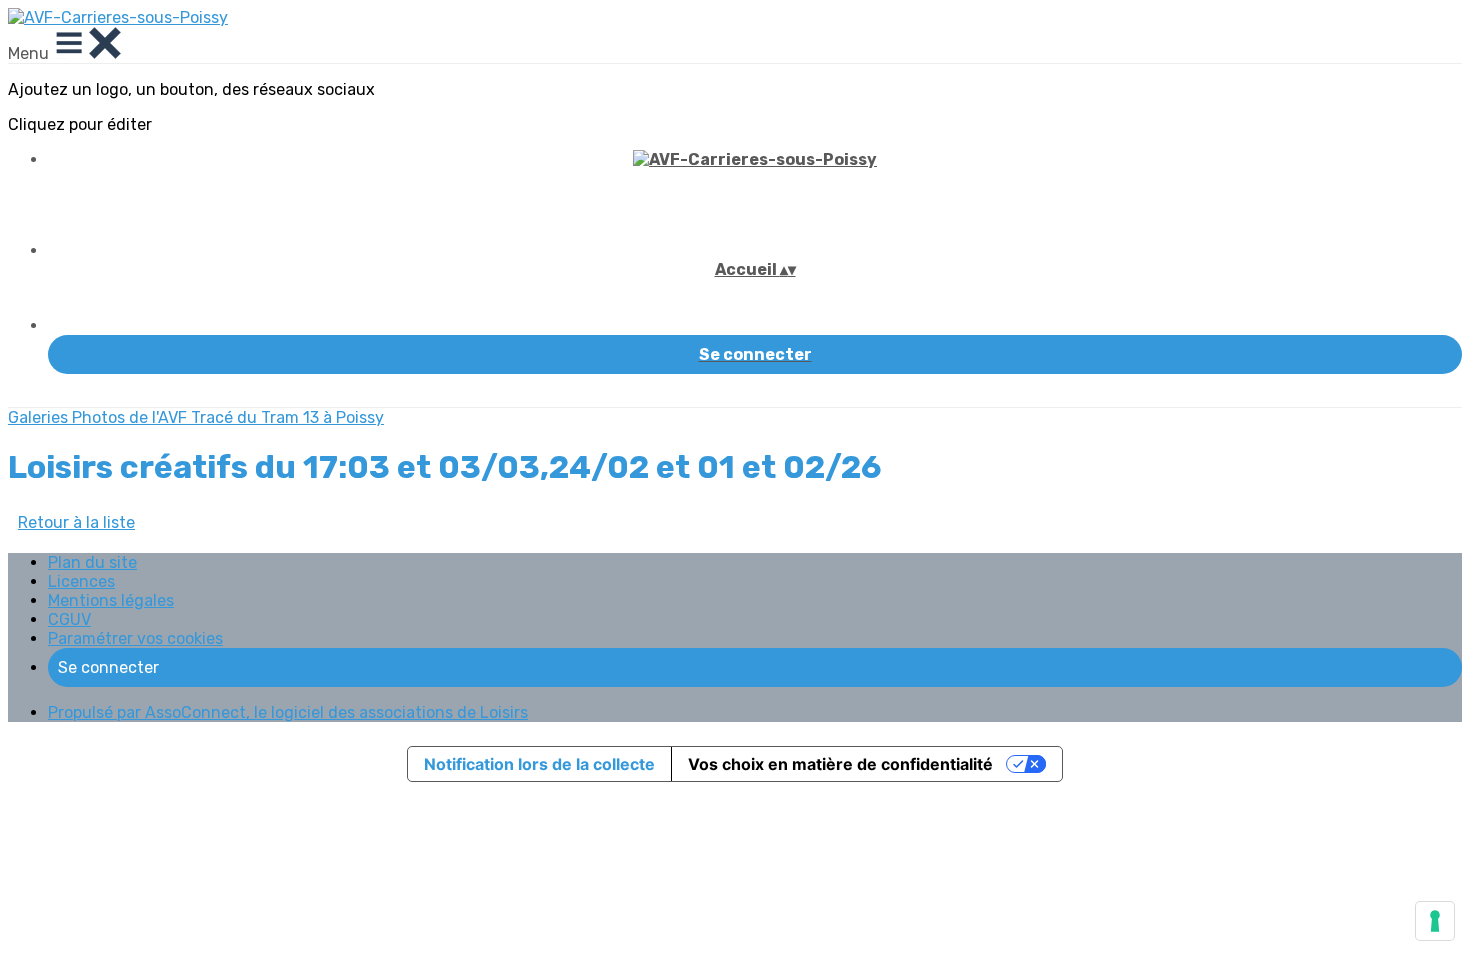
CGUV (69, 619)
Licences (81, 581)
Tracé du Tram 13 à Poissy (287, 417)
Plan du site (92, 562)
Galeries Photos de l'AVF (99, 417)
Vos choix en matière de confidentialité (840, 764)
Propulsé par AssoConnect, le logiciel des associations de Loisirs (288, 712)
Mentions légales (111, 600)
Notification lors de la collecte (539, 764)
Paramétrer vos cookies (135, 638)
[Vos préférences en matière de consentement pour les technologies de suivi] (1435, 921)
